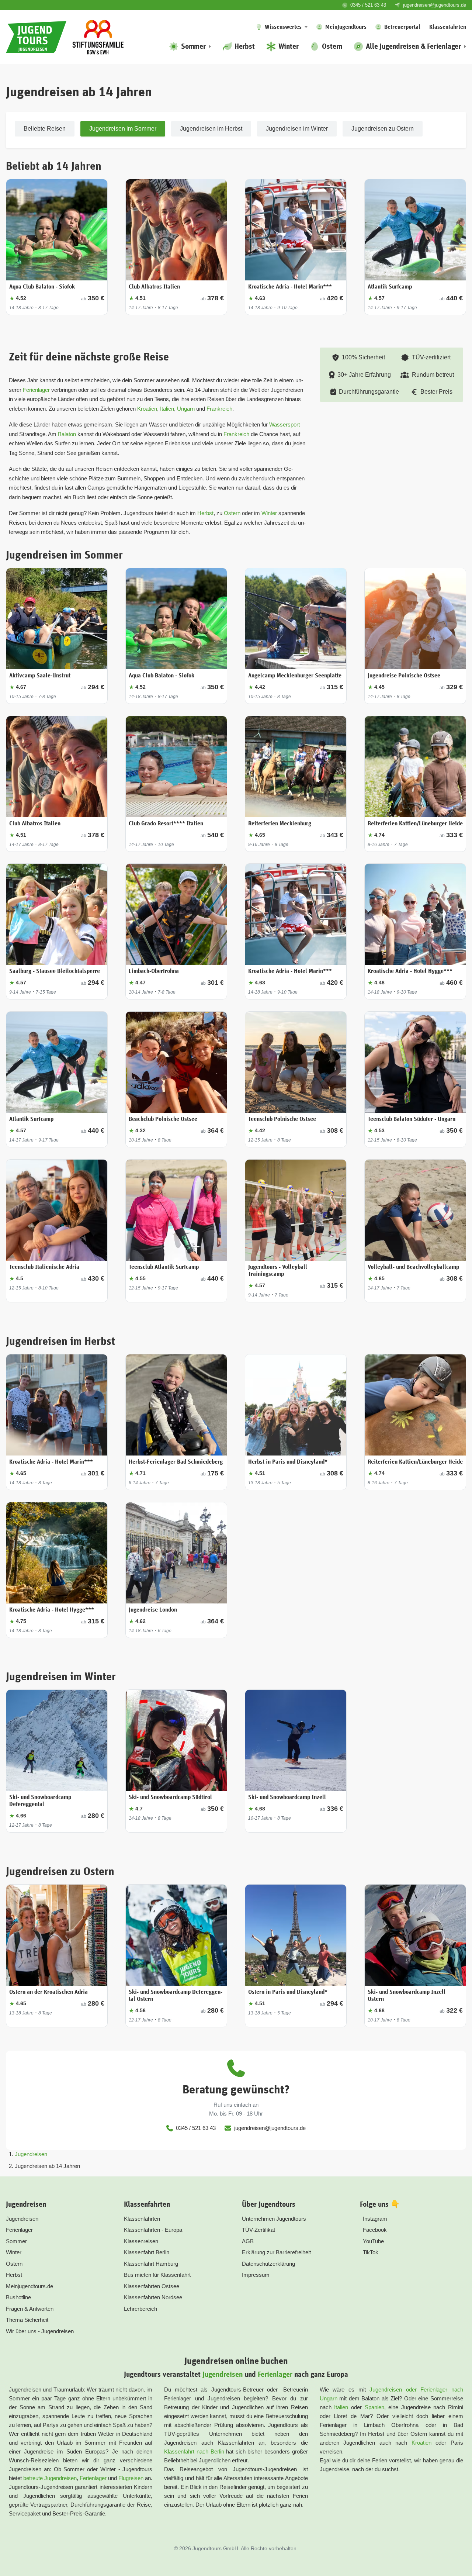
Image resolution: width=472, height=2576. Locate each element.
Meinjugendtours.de (29, 2286)
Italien (167, 409)
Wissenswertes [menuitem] (283, 27)
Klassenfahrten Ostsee (152, 2286)
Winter (270, 513)
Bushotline (18, 2297)
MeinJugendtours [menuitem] (346, 27)
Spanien (374, 2407)
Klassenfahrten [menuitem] (448, 27)
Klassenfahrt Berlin (147, 2252)
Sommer (16, 2241)
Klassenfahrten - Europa (153, 2230)
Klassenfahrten (142, 2219)
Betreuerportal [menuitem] (402, 27)
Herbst (205, 513)
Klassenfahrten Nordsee (153, 2297)
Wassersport (284, 424)
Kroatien (147, 409)
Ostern (233, 513)
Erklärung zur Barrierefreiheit (276, 2252)
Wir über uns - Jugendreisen (40, 2331)
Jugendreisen (31, 2154)
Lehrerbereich (140, 2309)
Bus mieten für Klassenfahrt (157, 2275)
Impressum (256, 2275)
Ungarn (187, 409)
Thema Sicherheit (27, 2320)
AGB (248, 2241)
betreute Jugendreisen (50, 2478)
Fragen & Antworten (30, 2309)
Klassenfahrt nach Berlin (194, 2451)
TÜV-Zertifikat (258, 2230)
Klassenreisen (141, 2241)
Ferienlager (36, 390)
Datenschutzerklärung (268, 2264)
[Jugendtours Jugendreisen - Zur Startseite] (36, 37)
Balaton (67, 434)
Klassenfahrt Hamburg (151, 2264)
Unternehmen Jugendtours (274, 2219)
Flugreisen (131, 2478)
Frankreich (219, 409)
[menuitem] (190, 46)
